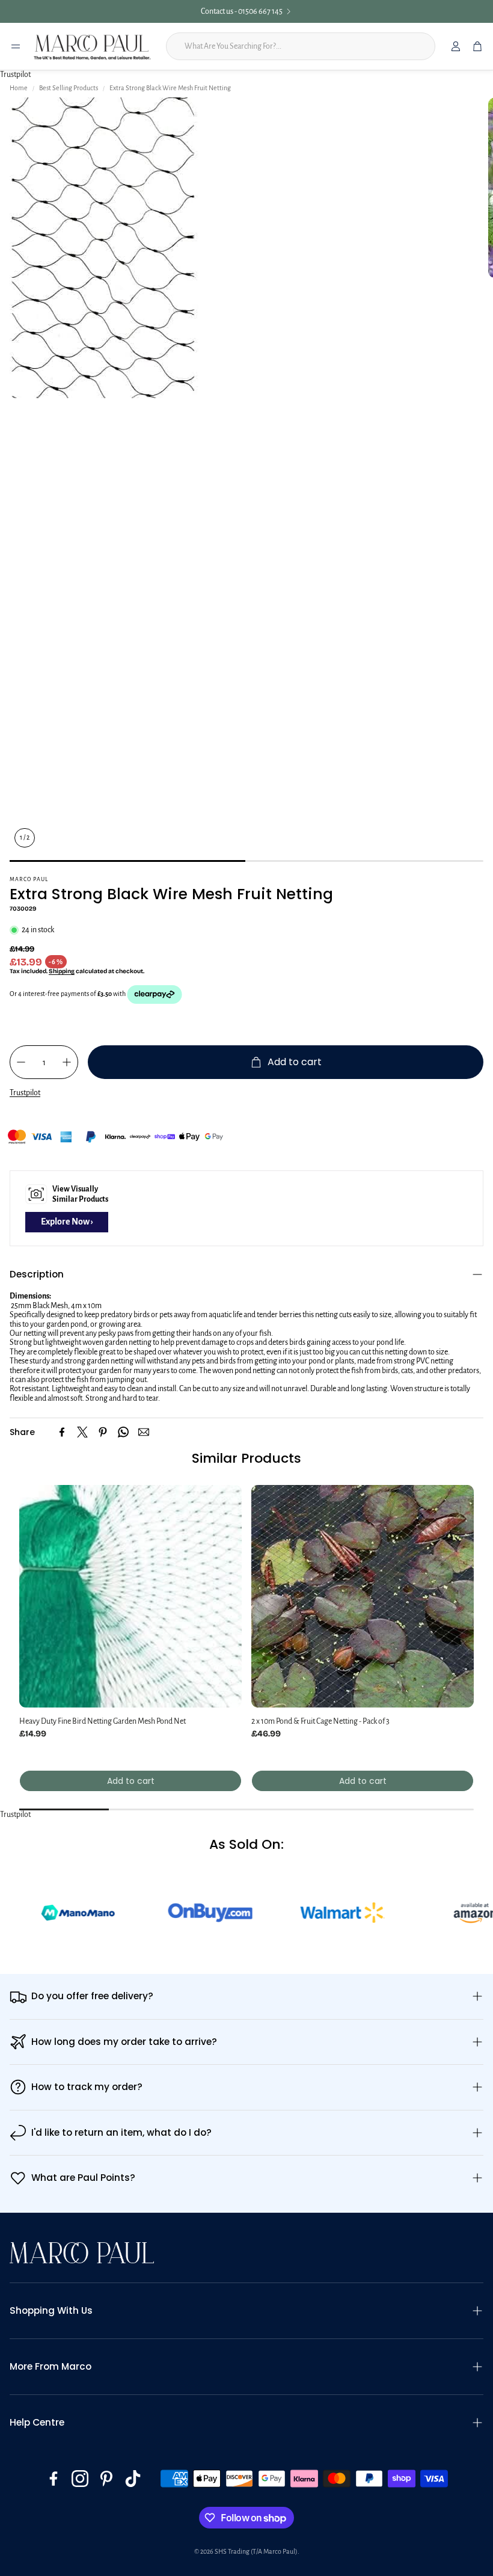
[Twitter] (82, 1432)
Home (19, 88)
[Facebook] (62, 1432)
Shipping (62, 971)
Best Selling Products (69, 88)
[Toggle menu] (16, 46)
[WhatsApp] (123, 1432)
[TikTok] (133, 2479)
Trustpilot (15, 75)
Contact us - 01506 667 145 (242, 11)
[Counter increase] (67, 1062)
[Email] (144, 1432)
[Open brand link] (168, 1913)
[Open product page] (130, 1596)
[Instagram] (80, 2479)
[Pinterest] (103, 1432)
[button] (246, 1274)
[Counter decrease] (21, 1062)
